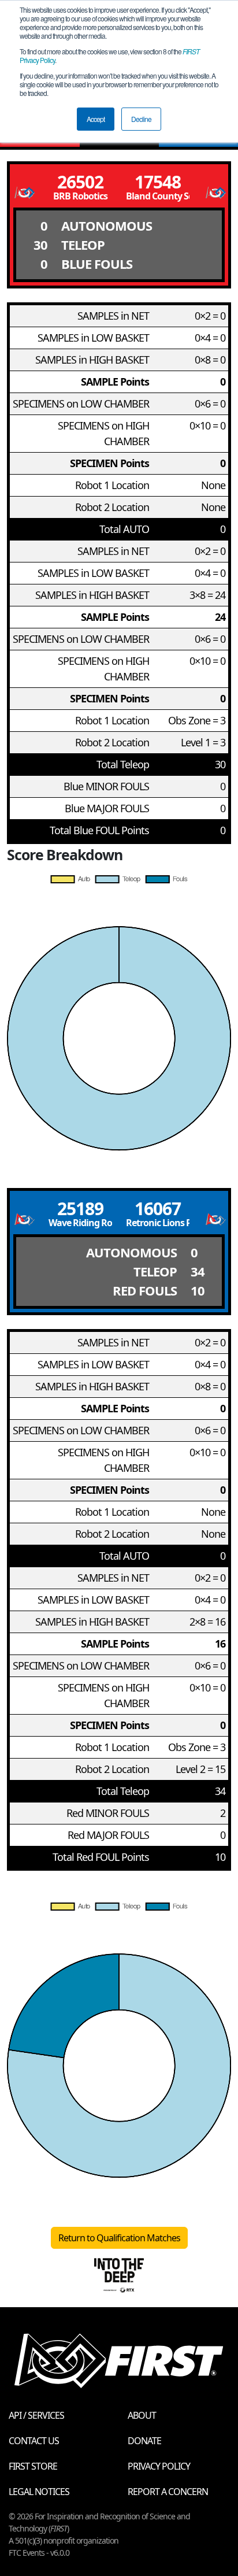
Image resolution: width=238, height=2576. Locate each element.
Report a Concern (168, 2492)
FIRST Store (33, 2466)
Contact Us (34, 2441)
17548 (158, 182)
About (142, 2415)
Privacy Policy (159, 2466)
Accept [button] (96, 119)
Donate (144, 2441)
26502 (80, 182)
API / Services (36, 2415)
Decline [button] (141, 119)
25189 (80, 1209)
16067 (158, 1209)
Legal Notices (39, 2492)
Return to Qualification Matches (119, 2238)
